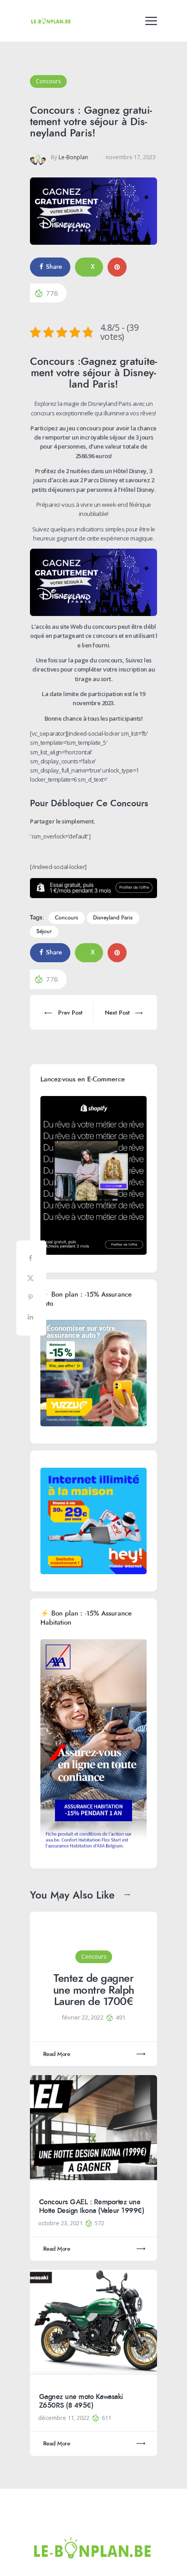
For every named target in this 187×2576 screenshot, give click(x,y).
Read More (57, 2054)
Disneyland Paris (113, 918)
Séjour (44, 932)
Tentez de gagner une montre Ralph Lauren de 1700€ (94, 1990)
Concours (48, 81)
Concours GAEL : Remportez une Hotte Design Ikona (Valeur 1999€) (92, 2206)
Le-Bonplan (73, 157)
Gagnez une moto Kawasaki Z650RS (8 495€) (81, 2401)
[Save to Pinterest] (31, 1299)
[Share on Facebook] (31, 1260)
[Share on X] (31, 1280)
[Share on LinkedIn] (31, 1319)
